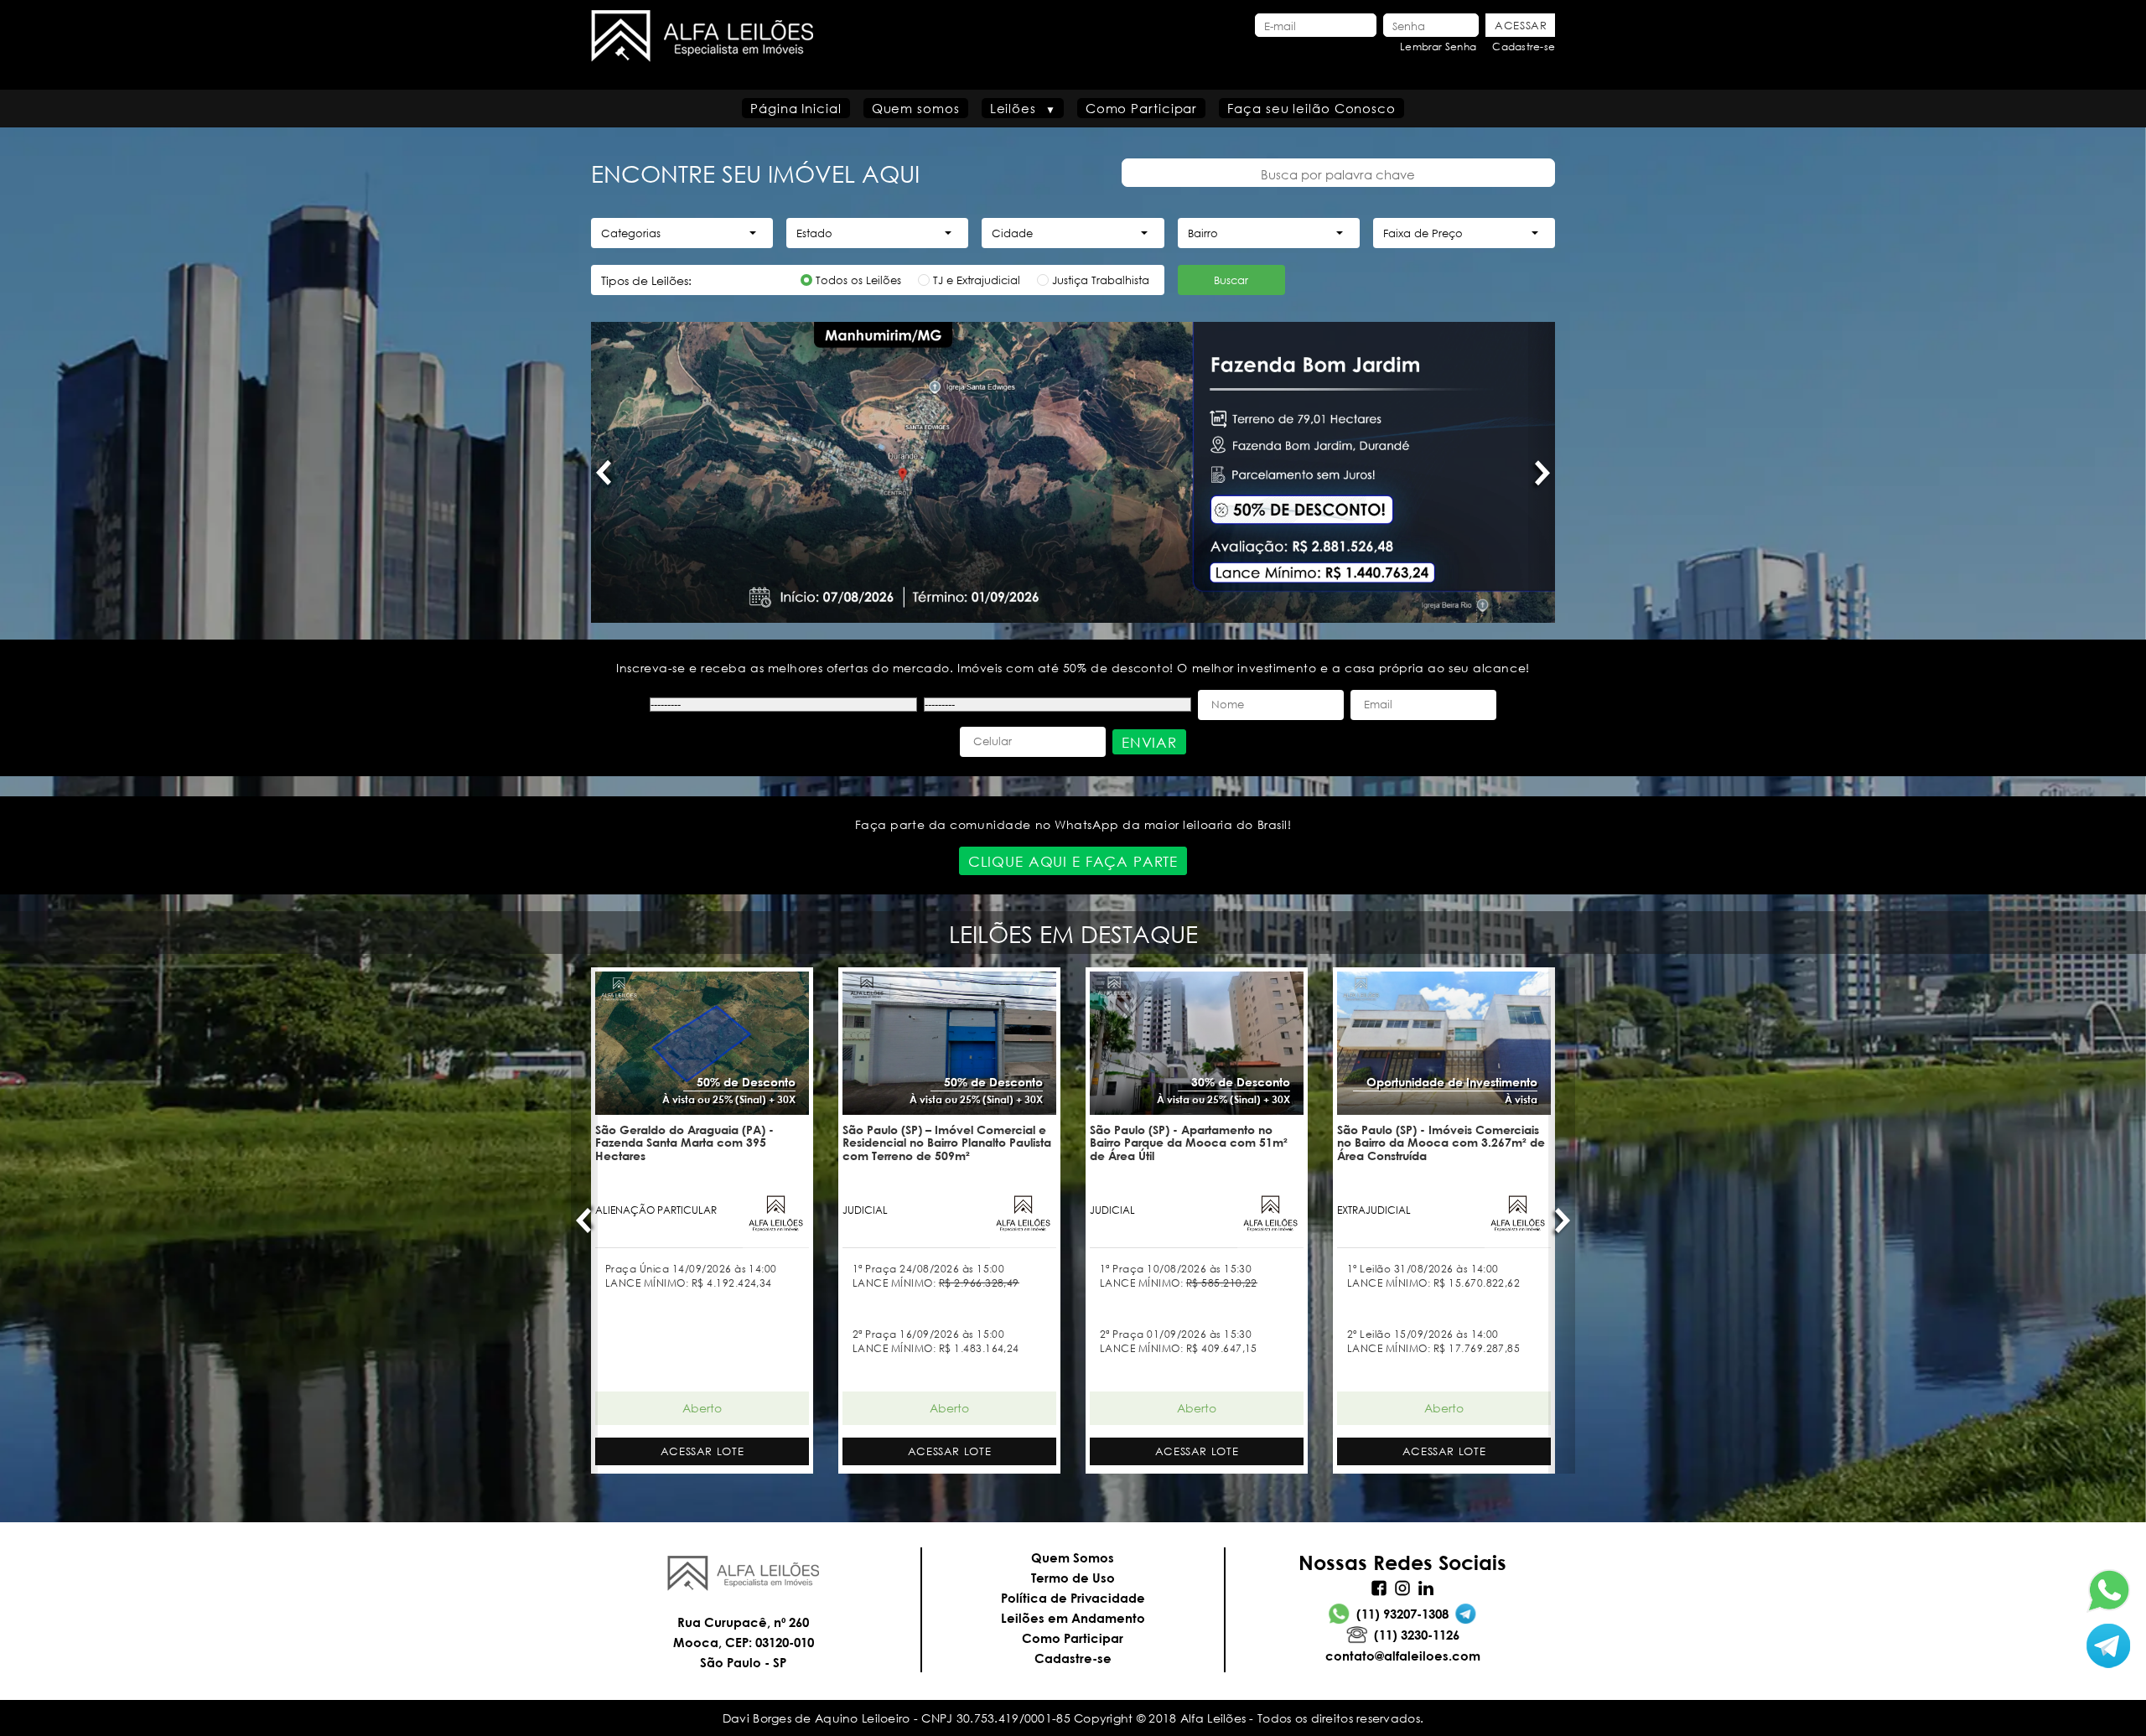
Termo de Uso (1073, 1578)
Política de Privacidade (1073, 1598)
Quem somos (916, 108)
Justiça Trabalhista (1101, 280)
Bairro (1203, 233)
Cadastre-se (1524, 47)
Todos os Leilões (858, 280)
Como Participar (1142, 108)
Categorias (631, 233)
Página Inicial (796, 108)
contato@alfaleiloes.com (1403, 1656)
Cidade (1012, 233)
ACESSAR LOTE (702, 1451)
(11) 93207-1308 (1402, 1614)
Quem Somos (1073, 1557)
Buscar (1231, 280)
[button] (604, 472)
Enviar (1149, 742)
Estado (814, 233)
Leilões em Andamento (1073, 1618)
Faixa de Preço (1423, 233)
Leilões (1013, 108)
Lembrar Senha (1438, 47)
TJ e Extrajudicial (977, 280)
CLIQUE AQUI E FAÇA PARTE (1073, 861)
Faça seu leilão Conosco (1311, 108)
